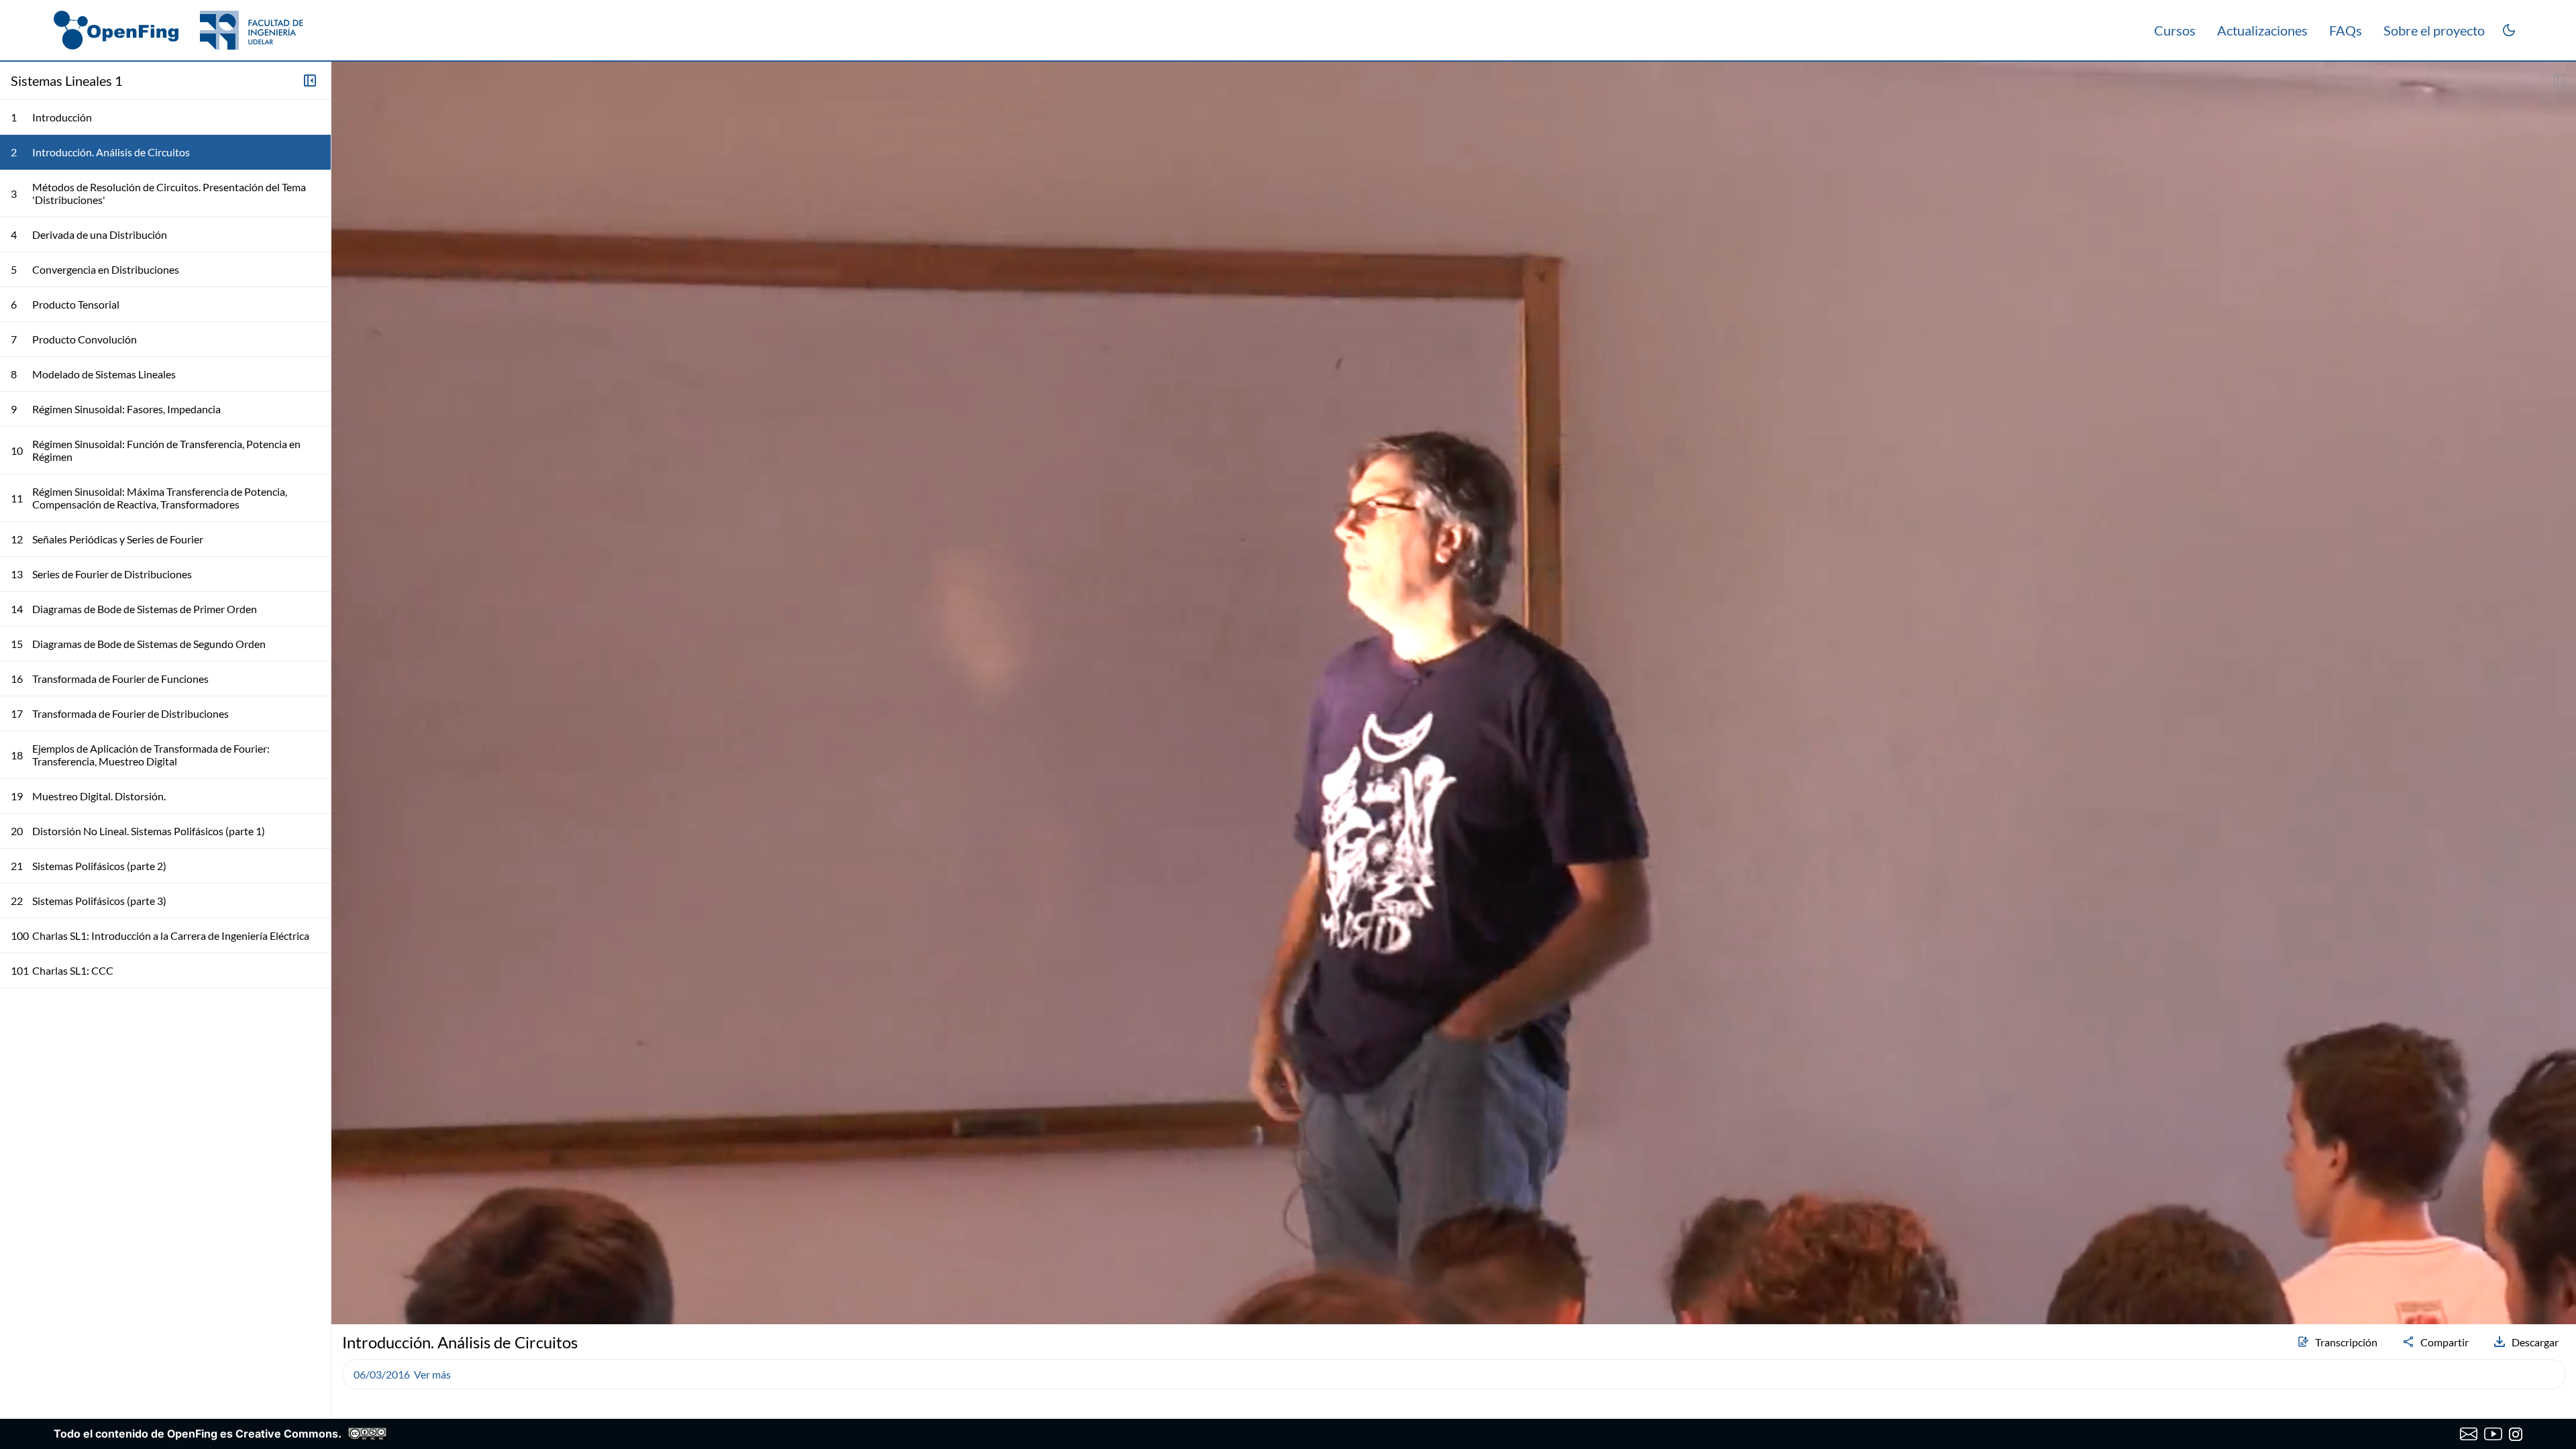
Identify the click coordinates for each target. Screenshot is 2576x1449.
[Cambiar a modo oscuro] (2509, 30)
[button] (347, 1279)
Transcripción (2346, 1342)
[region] (1454, 693)
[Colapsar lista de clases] (310, 80)
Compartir (2445, 1342)
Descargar (2535, 1342)
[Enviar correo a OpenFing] (2469, 1434)
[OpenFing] (178, 30)
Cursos (2175, 30)
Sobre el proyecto (2434, 30)
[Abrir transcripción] (2560, 80)
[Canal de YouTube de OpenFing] (2493, 1434)
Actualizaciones (2262, 30)
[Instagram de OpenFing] (2516, 1434)
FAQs (2346, 30)
